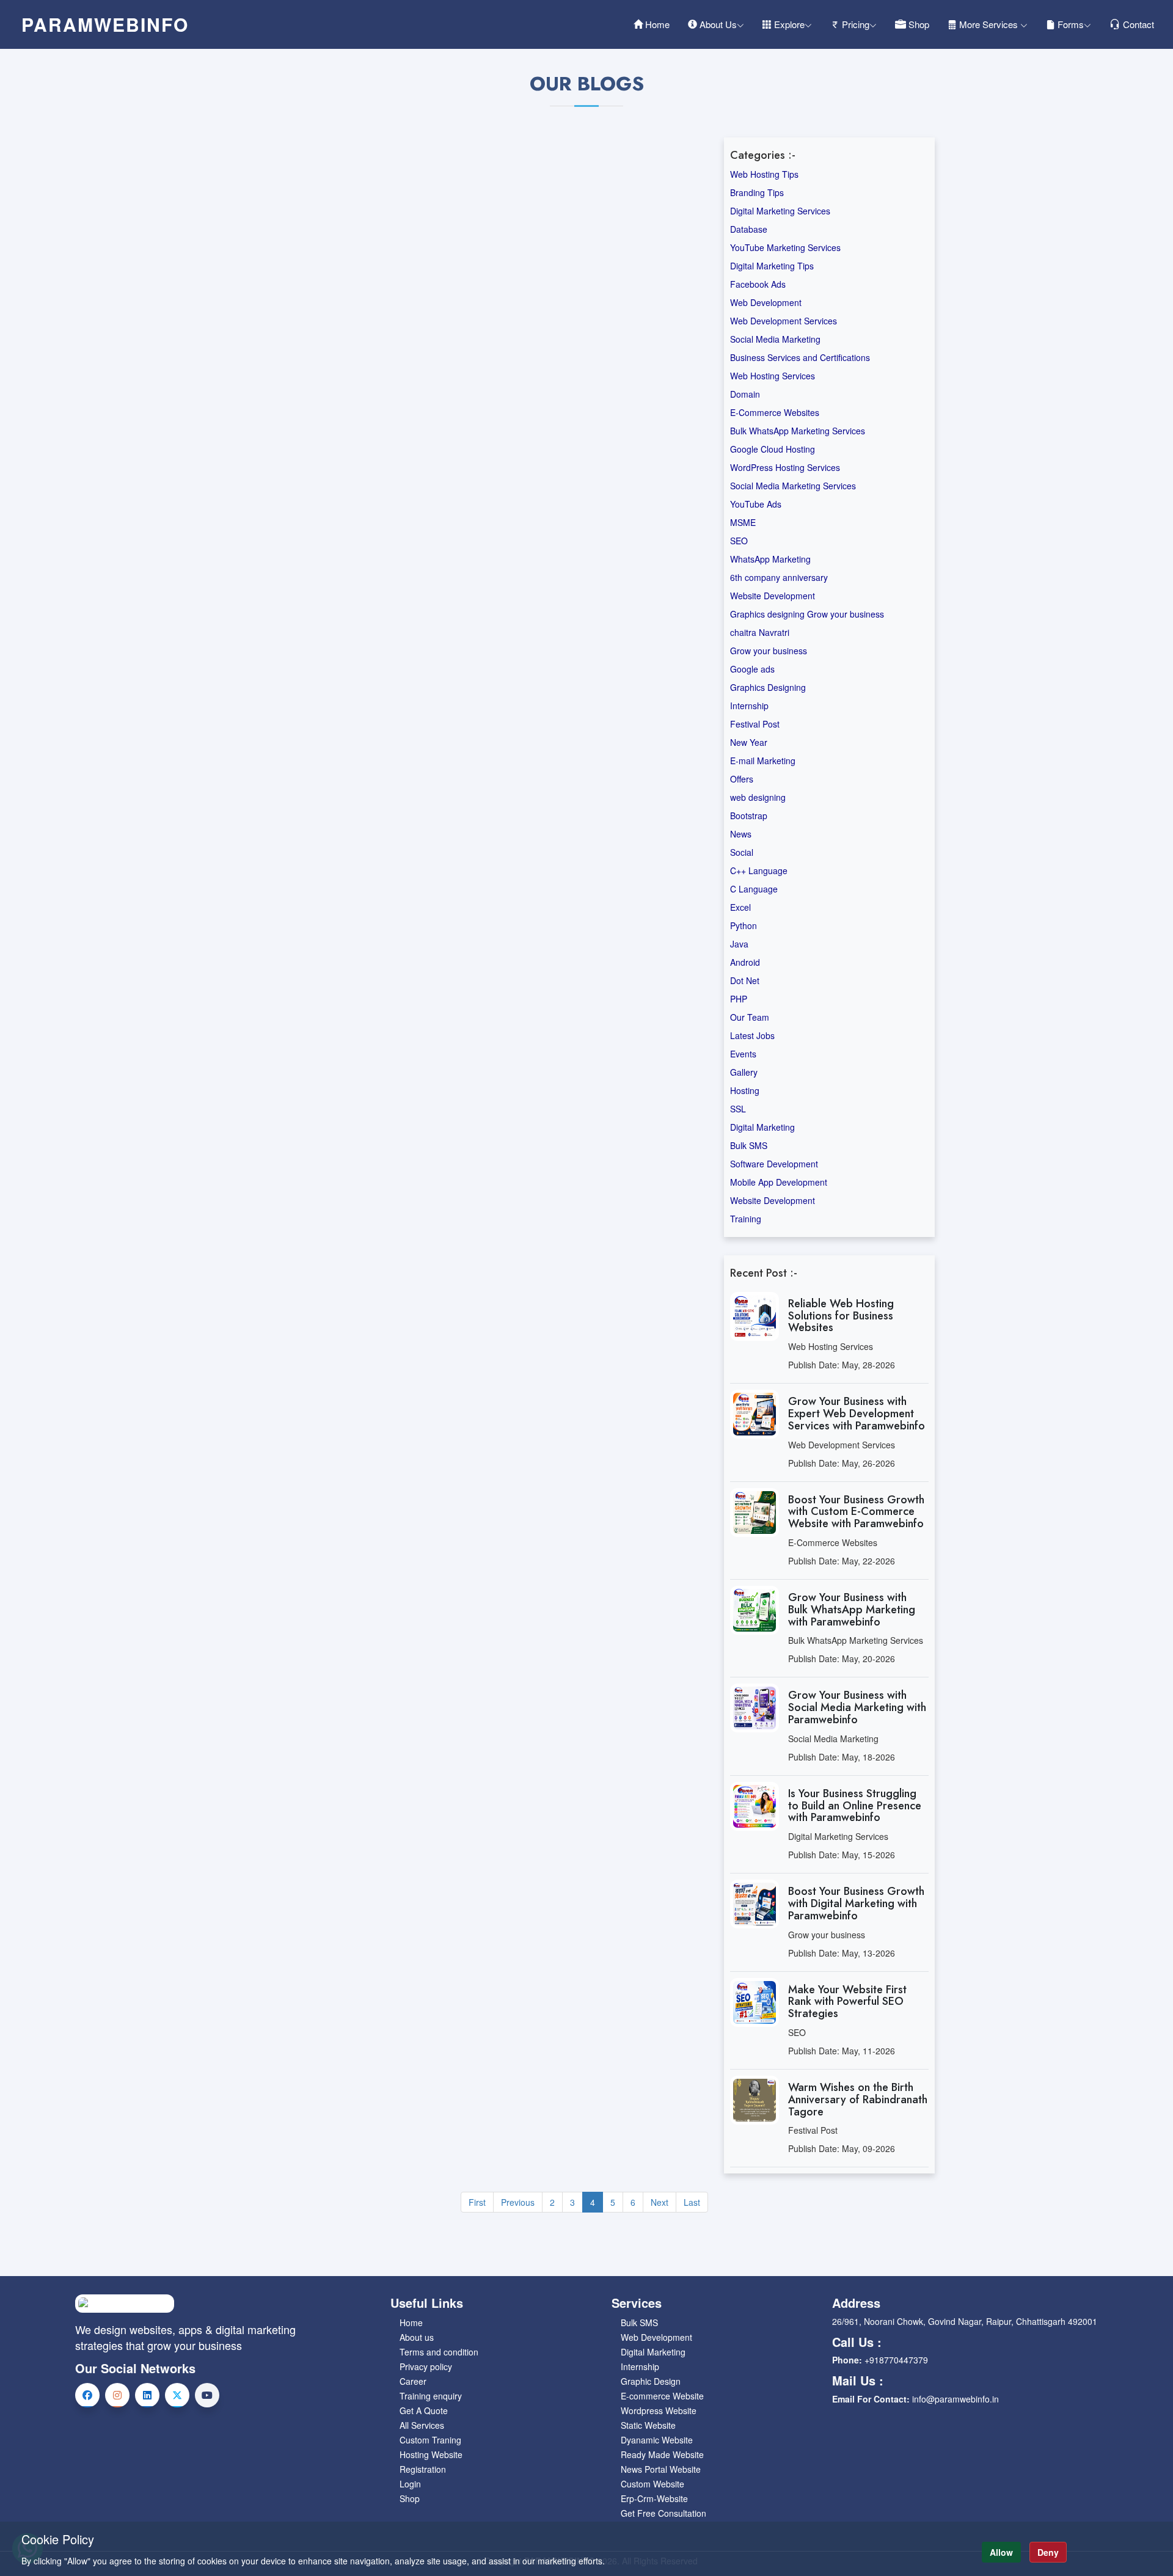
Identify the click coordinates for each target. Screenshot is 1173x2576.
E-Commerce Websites (775, 412)
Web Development (766, 302)
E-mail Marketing (763, 761)
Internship (749, 706)
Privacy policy (426, 2366)
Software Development (774, 1164)
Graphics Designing (768, 687)
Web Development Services (784, 321)
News (741, 834)
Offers (742, 779)
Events (743, 1054)
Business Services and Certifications (800, 357)
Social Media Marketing (775, 339)
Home (656, 24)
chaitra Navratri (760, 632)
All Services (422, 2425)
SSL (738, 1109)
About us (417, 2337)
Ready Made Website (662, 2454)
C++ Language (759, 870)
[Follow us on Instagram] (117, 2395)
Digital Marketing (762, 1127)
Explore (788, 24)
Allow (1001, 2552)
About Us (717, 24)
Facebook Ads (758, 284)
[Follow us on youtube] (207, 2395)
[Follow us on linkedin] (147, 2395)
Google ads (752, 669)
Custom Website (652, 2484)
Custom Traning (430, 2440)
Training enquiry (431, 2396)
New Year (749, 742)
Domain (745, 394)
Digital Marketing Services (780, 211)
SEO (739, 541)
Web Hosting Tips (764, 174)
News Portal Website (661, 2469)
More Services (988, 24)
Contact (1137, 24)
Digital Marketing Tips (772, 266)
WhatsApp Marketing (770, 559)
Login (410, 2484)
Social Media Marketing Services (793, 486)
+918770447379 (896, 2360)
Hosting (745, 1090)
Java (739, 944)
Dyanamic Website (657, 2440)
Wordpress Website (659, 2410)
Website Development (773, 596)
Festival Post (755, 724)
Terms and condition (439, 2352)
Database (749, 229)
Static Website (648, 2425)
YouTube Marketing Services (785, 247)
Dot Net (745, 980)
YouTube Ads (756, 504)
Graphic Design (651, 2381)
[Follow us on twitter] (177, 2395)
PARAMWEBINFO (105, 24)
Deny (1048, 2552)
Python (744, 925)
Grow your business (769, 651)
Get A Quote (424, 2410)
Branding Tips (757, 192)
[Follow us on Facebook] (87, 2395)
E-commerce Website (662, 2396)
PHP (739, 999)
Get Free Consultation (663, 2513)
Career (413, 2381)
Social (742, 852)
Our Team (750, 1017)
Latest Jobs (752, 1035)
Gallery (744, 1072)
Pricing (854, 24)
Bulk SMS (749, 1145)
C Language (754, 889)
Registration (423, 2469)
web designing (758, 797)
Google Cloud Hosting (773, 449)
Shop (918, 24)
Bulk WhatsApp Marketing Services (798, 431)
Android (745, 962)
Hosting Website (431, 2454)
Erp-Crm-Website (654, 2498)
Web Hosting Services (773, 376)
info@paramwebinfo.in (956, 2399)
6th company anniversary (779, 577)
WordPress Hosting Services (785, 467)
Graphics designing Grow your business (807, 614)
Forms (1069, 24)
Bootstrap (749, 815)
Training (746, 1219)
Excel (740, 907)
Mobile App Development (779, 1182)
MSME (743, 522)
